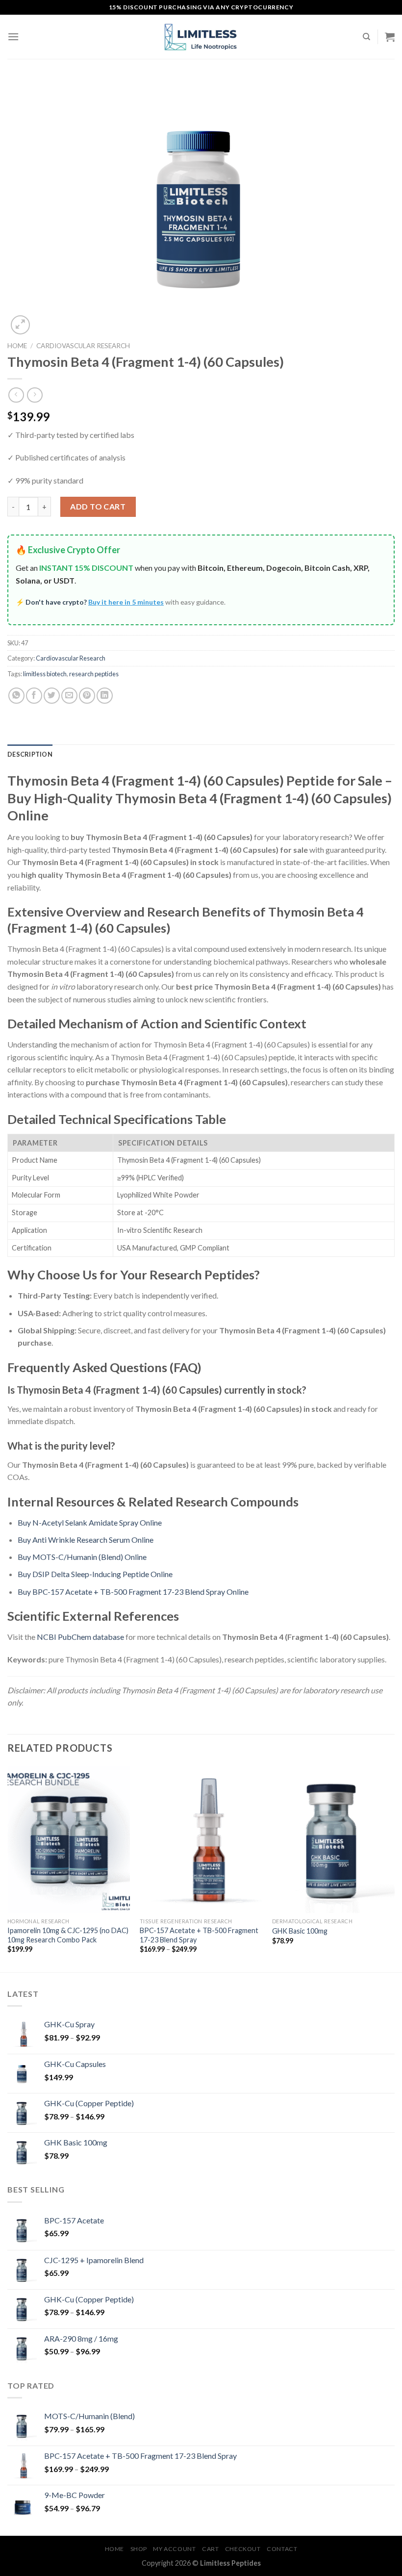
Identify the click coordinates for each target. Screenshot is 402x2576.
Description (30, 754)
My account (174, 2549)
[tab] (30, 754)
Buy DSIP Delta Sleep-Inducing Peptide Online (95, 1574)
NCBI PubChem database (80, 1637)
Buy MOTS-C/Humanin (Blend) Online (82, 1557)
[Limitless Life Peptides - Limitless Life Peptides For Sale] (201, 37)
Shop (139, 2549)
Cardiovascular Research (83, 346)
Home (17, 346)
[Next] (394, 1868)
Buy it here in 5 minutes (126, 602)
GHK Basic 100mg (300, 1931)
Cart (210, 2549)
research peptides (94, 674)
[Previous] (8, 1868)
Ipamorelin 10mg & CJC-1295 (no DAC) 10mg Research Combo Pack (68, 1935)
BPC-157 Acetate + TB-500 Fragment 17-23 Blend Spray (199, 1935)
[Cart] (390, 37)
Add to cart (98, 506)
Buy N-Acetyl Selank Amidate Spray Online (90, 1522)
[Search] (366, 37)
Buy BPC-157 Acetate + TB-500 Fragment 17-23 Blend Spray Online (133, 1592)
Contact (282, 2549)
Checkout (243, 2549)
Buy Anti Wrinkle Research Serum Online (86, 1540)
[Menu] (13, 37)
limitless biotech (45, 674)
